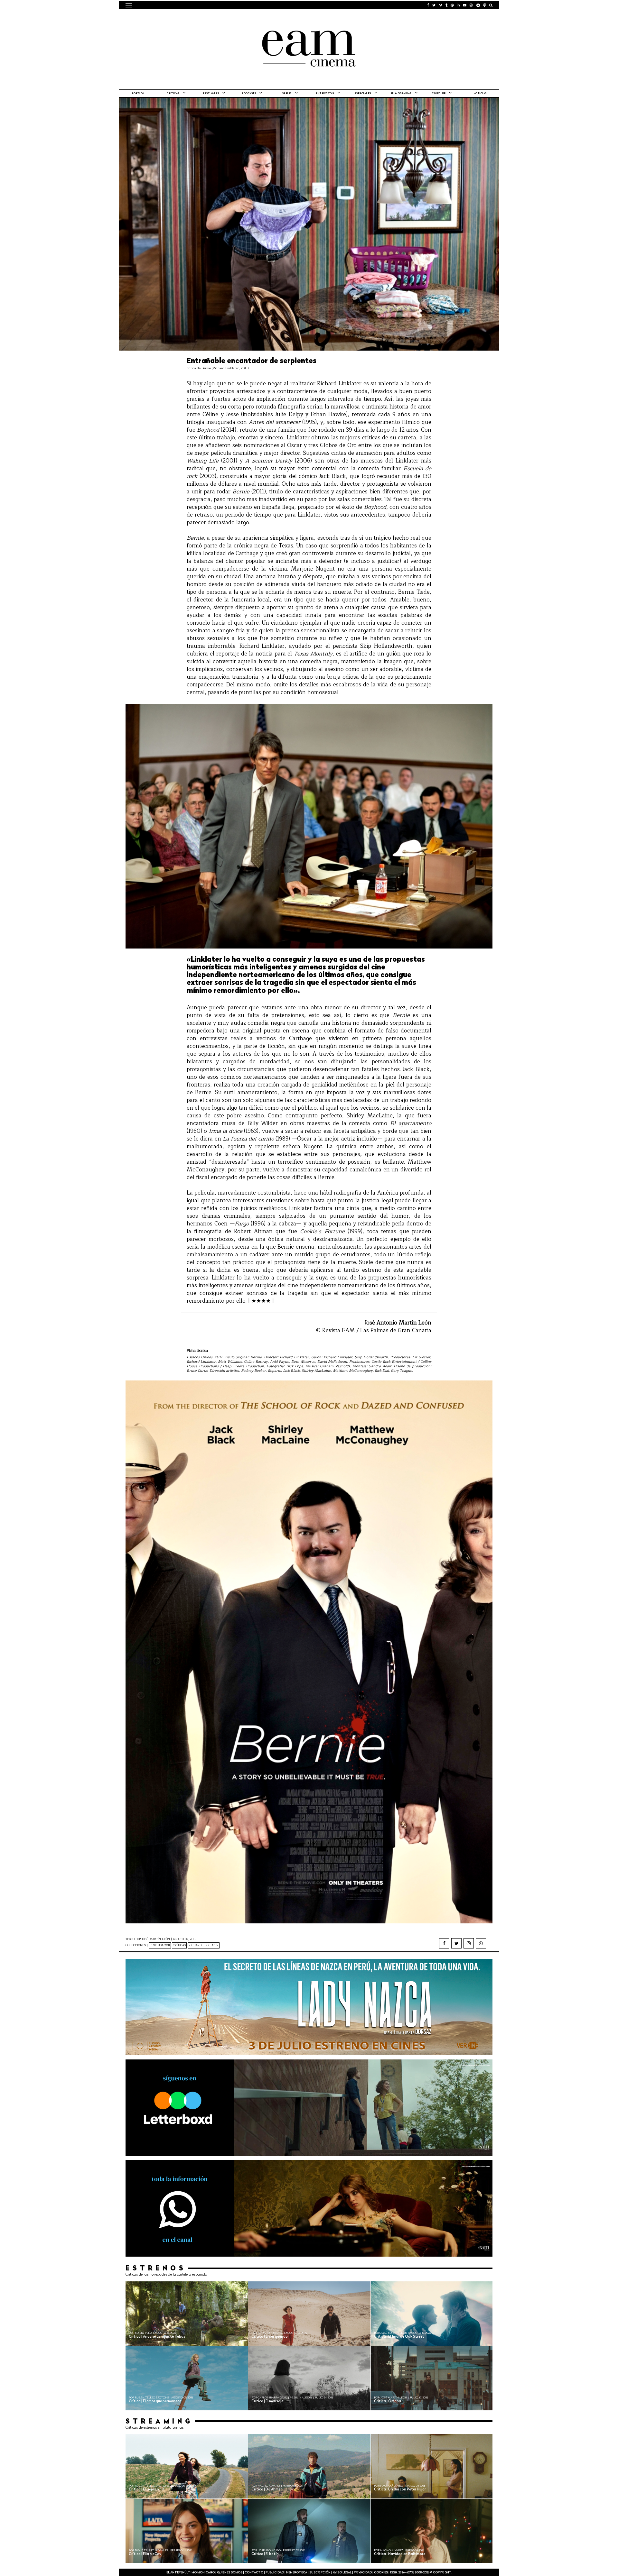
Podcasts (249, 94)
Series (287, 94)
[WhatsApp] (481, 1943)
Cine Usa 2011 (160, 1945)
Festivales (211, 94)
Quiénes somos (230, 2573)
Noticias (480, 94)
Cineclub (439, 94)
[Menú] (129, 5)
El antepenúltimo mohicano (207, 18)
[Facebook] (444, 1943)
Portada (138, 94)
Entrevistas (325, 94)
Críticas (173, 94)
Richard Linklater (204, 1945)
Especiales (363, 94)
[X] (456, 1943)
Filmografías (401, 94)
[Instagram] (469, 1943)
